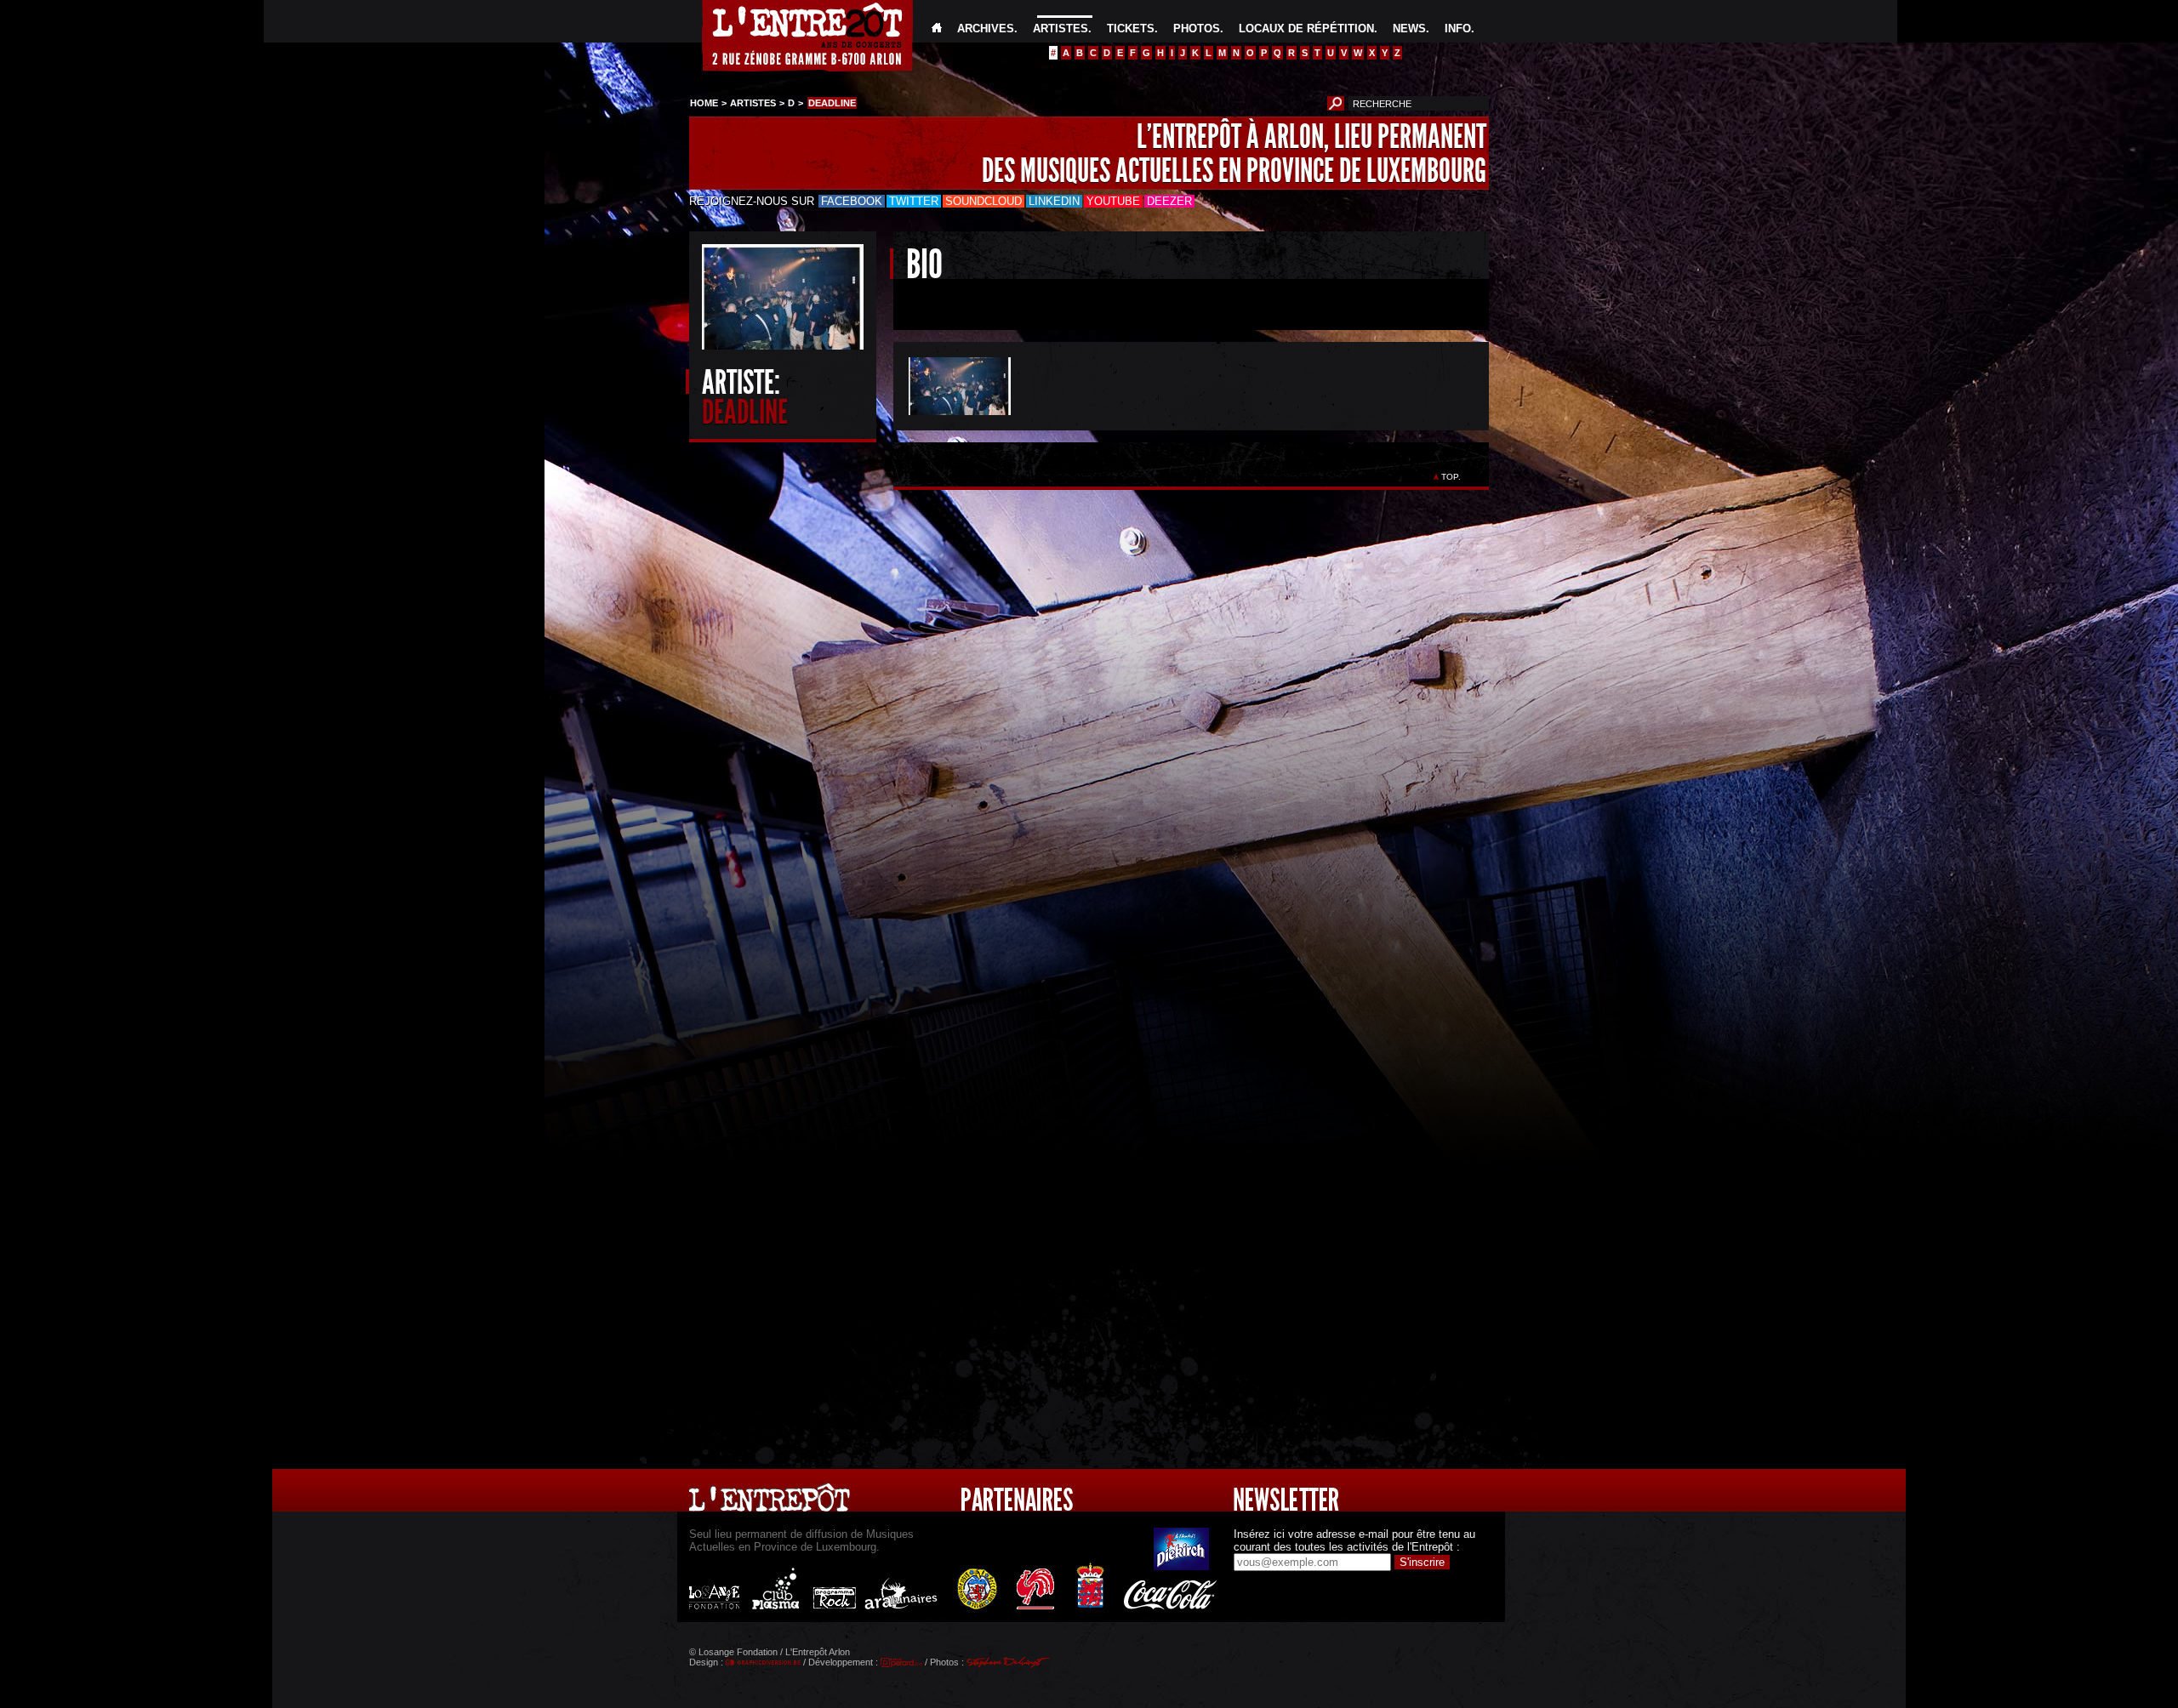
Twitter (914, 201)
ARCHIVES (986, 28)
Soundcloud (984, 201)
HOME (704, 103)
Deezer (1169, 201)
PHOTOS (1197, 28)
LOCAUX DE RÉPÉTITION (1306, 28)
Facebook (852, 201)
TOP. (1451, 477)
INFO (1458, 28)
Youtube (1113, 201)
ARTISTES (1060, 28)
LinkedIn (1054, 201)
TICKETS (1131, 28)
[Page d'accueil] (937, 28)
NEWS (1409, 28)
